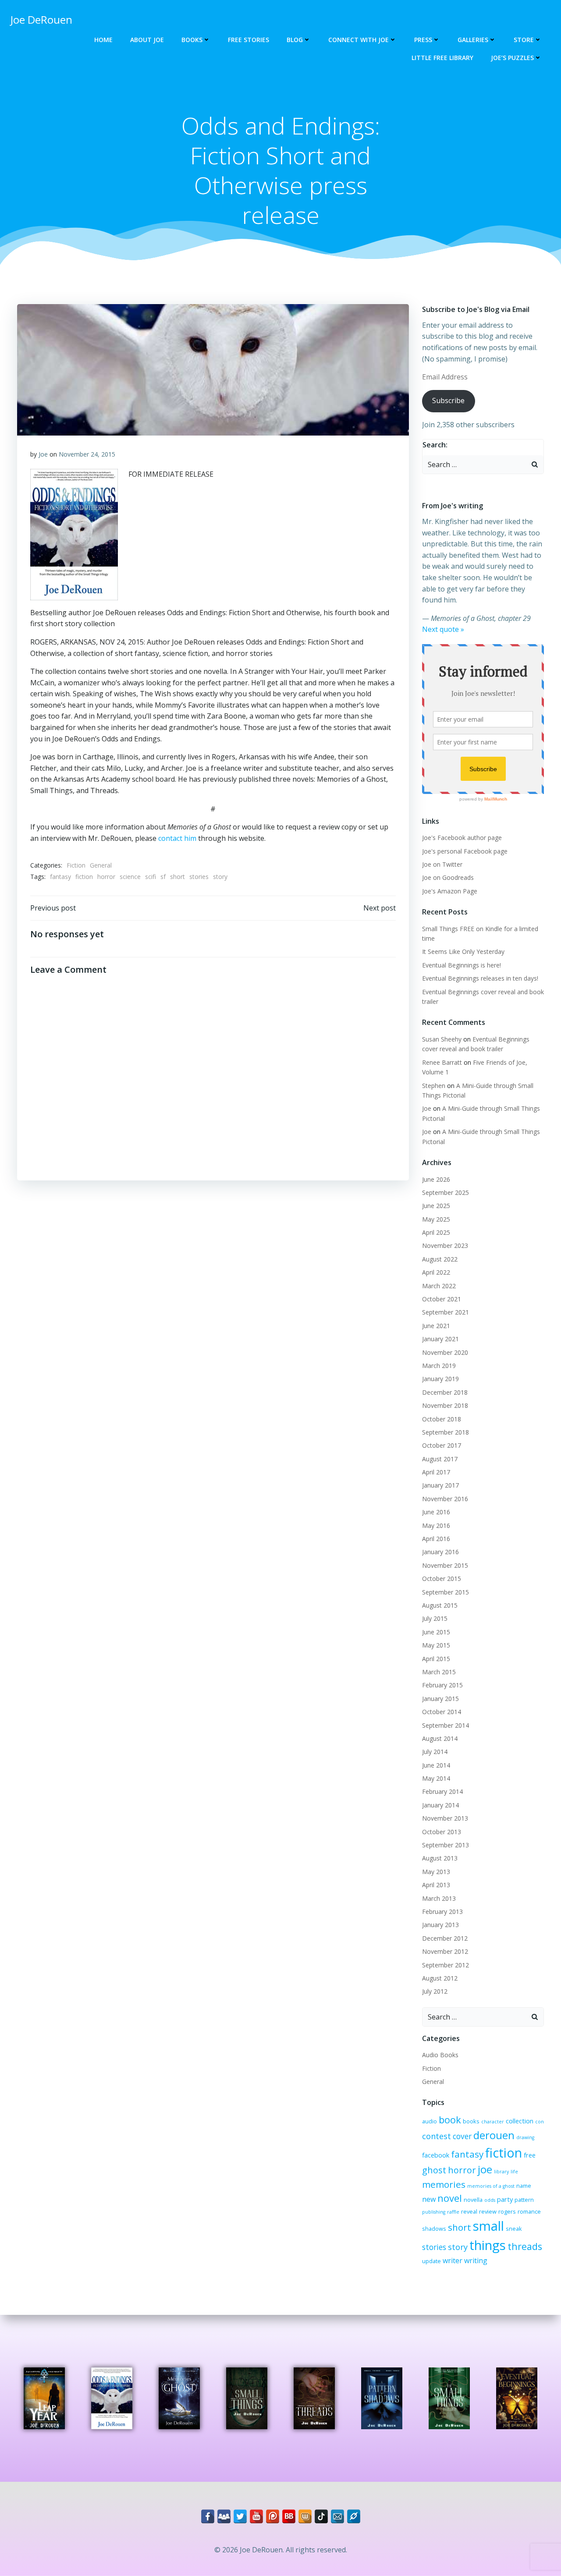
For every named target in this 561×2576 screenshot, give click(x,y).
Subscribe (448, 400)
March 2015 (439, 1672)
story (220, 877)
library (501, 2172)
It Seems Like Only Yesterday (463, 951)
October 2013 (442, 1832)
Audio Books (440, 2055)
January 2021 (440, 1339)
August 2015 (440, 1605)
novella (473, 2200)
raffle (453, 2212)
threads (525, 2246)
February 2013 (442, 1912)
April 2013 (436, 1885)
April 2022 (436, 1272)
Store (524, 40)
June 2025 (436, 1206)
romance (529, 2211)
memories (444, 2184)
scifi (151, 877)
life (514, 2172)
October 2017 (442, 1445)
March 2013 (439, 1898)
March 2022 (439, 1286)
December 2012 (445, 1938)
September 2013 (446, 1845)
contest (437, 2136)
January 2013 (440, 1925)
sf (163, 877)
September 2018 (446, 1432)
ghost (434, 2170)
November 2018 (445, 1405)
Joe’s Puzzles (512, 58)
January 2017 (440, 1485)
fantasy (60, 877)
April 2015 (436, 1659)
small (488, 2226)
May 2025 (436, 1219)
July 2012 (435, 1991)
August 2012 (440, 1978)
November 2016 (445, 1499)
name (524, 2186)
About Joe (147, 40)
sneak (514, 2229)
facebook (436, 2155)
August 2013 (440, 1858)
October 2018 (442, 1419)
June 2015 (436, 1632)
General (101, 865)
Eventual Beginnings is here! (462, 965)
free (530, 2155)
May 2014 (436, 1778)
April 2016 (436, 1539)
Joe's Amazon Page (450, 891)
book (450, 2120)
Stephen (434, 1086)
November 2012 (445, 1951)
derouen (494, 2135)
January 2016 (440, 1552)
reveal (469, 2211)
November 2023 (445, 1245)
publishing (434, 2212)
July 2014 (435, 1752)
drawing (525, 2137)
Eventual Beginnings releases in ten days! (480, 978)
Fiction (76, 865)
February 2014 (442, 1791)
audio (430, 2121)
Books (192, 40)
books (471, 2121)
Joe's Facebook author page (462, 838)
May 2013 (436, 1872)
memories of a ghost (491, 2186)
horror (106, 877)
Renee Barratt (442, 1062)
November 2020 (445, 1352)
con (540, 2122)
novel (450, 2198)
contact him (177, 838)
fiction (84, 877)
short (178, 877)
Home (103, 40)
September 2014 (446, 1725)
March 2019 (439, 1366)
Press (423, 40)
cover (462, 2136)
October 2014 (442, 1712)
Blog (295, 40)
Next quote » (443, 629)
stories (199, 877)
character (493, 2122)
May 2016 (436, 1525)
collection (520, 2121)
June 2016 (436, 1512)
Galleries (473, 40)
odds (490, 2200)
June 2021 (436, 1326)
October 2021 (442, 1299)
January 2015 (440, 1699)
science (130, 877)
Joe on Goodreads (448, 877)
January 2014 (440, 1805)
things (488, 2245)
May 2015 (436, 1645)
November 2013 (445, 1818)
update (431, 2261)
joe (485, 2169)
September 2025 (446, 1192)
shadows (434, 2229)
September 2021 (446, 1312)
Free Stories (249, 40)
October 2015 (442, 1579)
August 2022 (440, 1259)
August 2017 (440, 1459)
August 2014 (440, 1738)
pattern (524, 2200)
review (488, 2211)
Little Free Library (442, 58)
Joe (43, 454)
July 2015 (435, 1618)
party (505, 2199)
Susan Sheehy (442, 1039)
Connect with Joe (359, 40)
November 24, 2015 (87, 454)
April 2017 (436, 1472)
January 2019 (440, 1379)
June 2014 (436, 1765)
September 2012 (446, 1965)
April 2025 (436, 1232)
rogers (507, 2211)
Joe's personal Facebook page (465, 851)
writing (476, 2261)
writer (453, 2261)
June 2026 (436, 1179)
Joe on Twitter (442, 864)
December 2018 (445, 1392)
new (429, 2199)
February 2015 (442, 1685)
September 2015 (446, 1592)
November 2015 (445, 1565)
